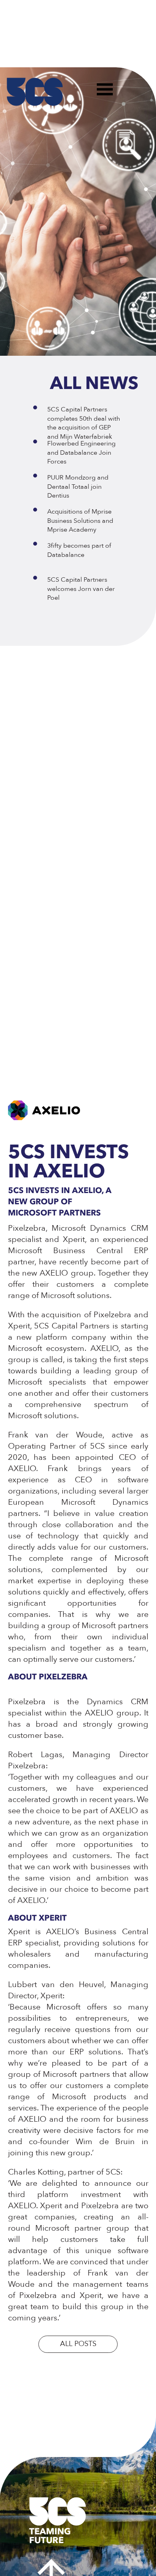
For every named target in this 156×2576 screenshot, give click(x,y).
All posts (78, 2344)
